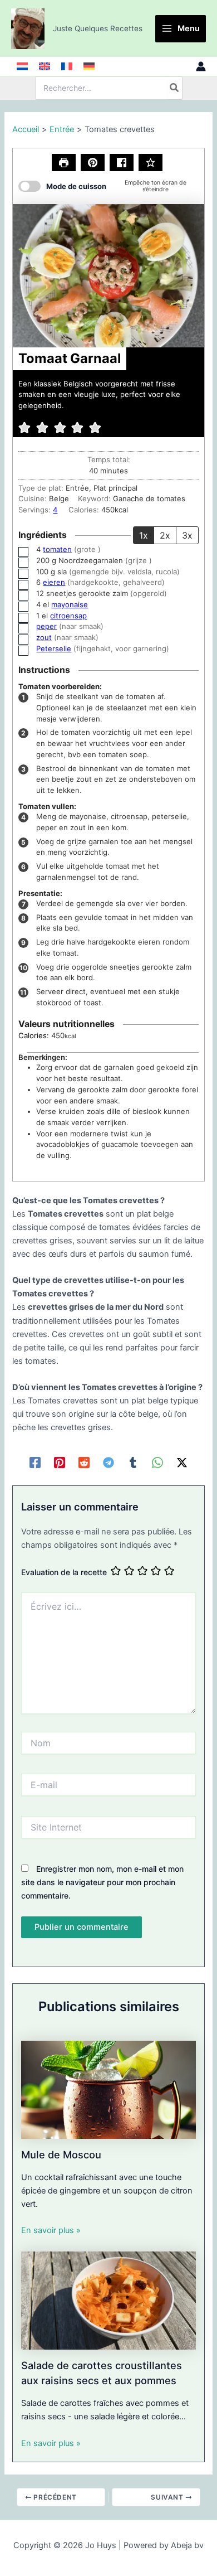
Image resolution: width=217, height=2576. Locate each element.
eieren (54, 582)
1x (144, 535)
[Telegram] (108, 1463)
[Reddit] (84, 1463)
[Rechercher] (175, 88)
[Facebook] (35, 1463)
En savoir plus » (51, 2230)
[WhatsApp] (157, 1463)
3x (187, 535)
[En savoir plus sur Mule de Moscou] (108, 2089)
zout (44, 637)
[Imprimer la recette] (64, 163)
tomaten (57, 549)
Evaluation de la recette (64, 1572)
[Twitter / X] (182, 1463)
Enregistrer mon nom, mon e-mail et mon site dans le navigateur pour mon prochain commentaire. (102, 1882)
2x (165, 535)
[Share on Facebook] (122, 163)
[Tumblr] (133, 1463)
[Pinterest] (60, 1463)
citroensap (68, 616)
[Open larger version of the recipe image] (108, 276)
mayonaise (70, 604)
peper (46, 626)
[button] (93, 163)
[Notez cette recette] (151, 163)
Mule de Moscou (61, 2154)
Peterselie (54, 648)
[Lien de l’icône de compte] (201, 66)
